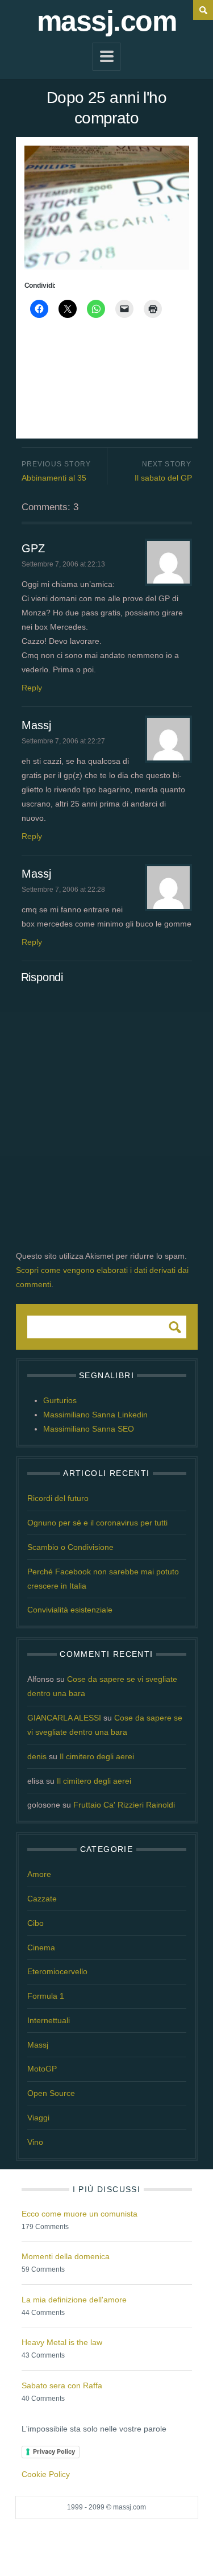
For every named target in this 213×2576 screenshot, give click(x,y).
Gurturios (60, 1400)
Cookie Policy (46, 2474)
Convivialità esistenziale (70, 1610)
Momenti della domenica (66, 2256)
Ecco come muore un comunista (80, 2214)
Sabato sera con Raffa (62, 2385)
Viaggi (38, 2118)
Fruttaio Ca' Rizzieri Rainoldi (124, 1805)
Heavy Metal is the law (62, 2342)
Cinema (41, 1947)
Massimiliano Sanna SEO (89, 1429)
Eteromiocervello (57, 1971)
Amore (39, 1874)
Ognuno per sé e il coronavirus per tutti (97, 1523)
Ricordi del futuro (58, 1498)
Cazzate (42, 1899)
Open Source (51, 2093)
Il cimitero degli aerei (97, 1756)
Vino (35, 2142)
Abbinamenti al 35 (54, 478)
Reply (32, 688)
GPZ (33, 548)
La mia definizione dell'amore (74, 2300)
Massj (36, 725)
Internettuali (49, 2020)
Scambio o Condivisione (70, 1547)
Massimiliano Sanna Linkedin (95, 1415)
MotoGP (42, 2069)
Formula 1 (46, 1996)
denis (37, 1756)
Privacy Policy (54, 2451)
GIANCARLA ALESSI (64, 1718)
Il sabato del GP (163, 478)
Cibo (35, 1923)
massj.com (107, 21)
